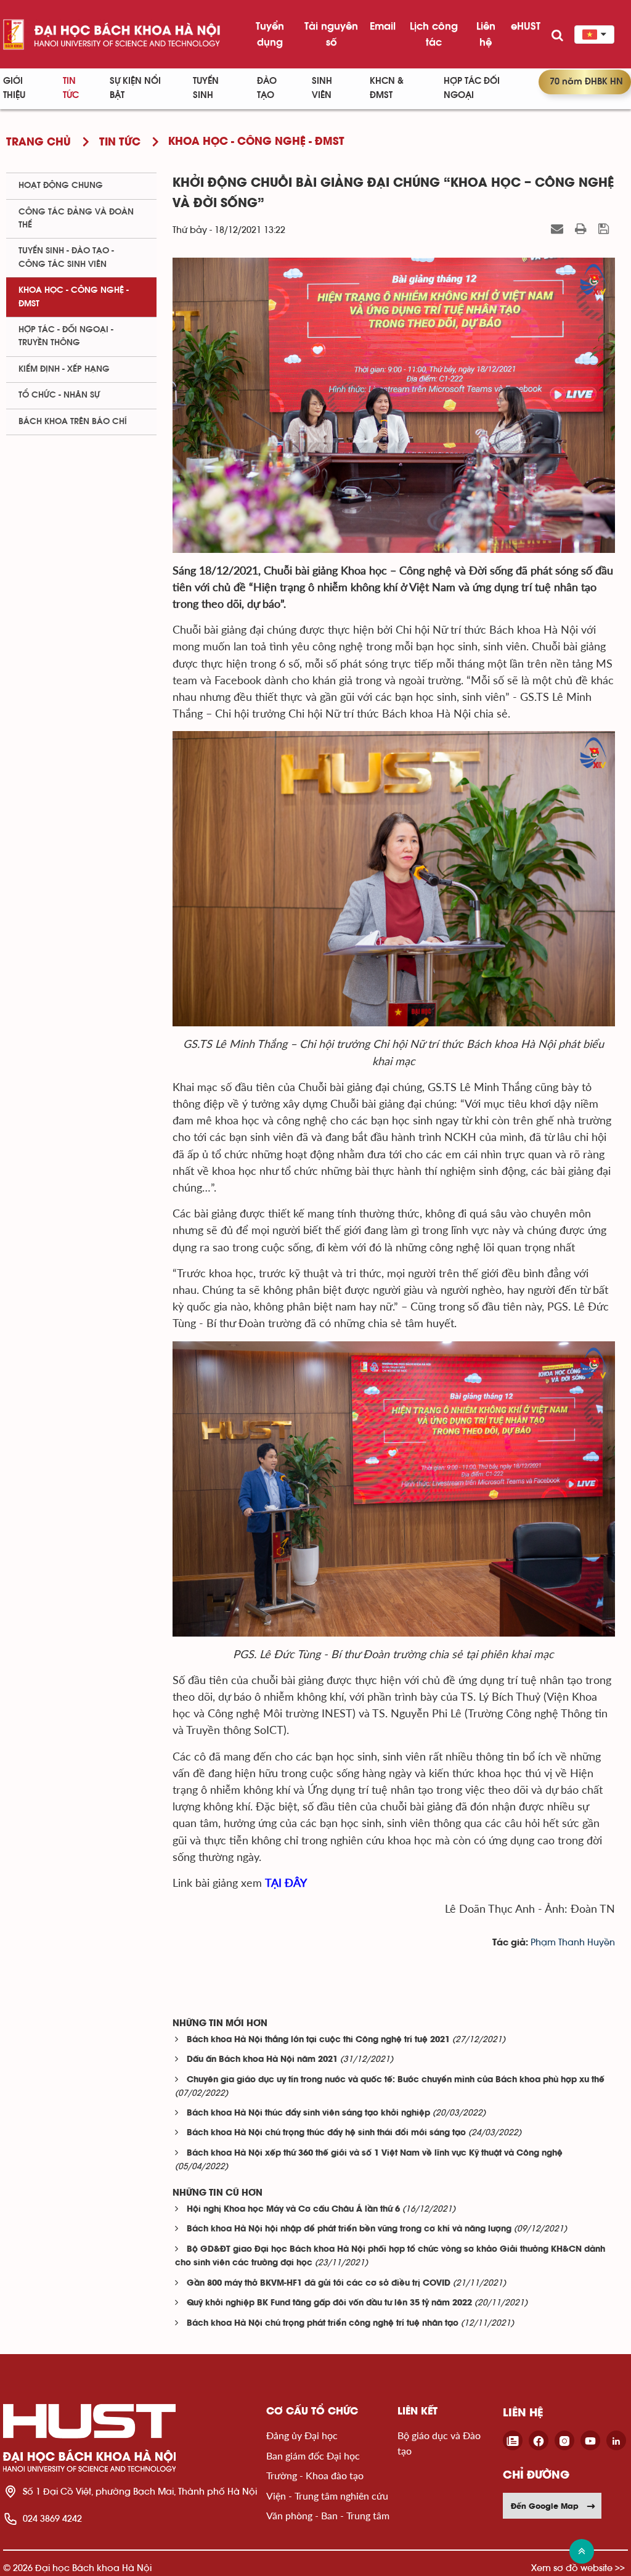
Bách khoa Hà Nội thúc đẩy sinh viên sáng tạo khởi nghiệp (308, 2113)
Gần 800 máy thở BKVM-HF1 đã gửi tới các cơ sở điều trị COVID (319, 2284)
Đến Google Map (545, 2506)
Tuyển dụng (270, 34)
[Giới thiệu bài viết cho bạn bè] (559, 229)
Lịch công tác (434, 34)
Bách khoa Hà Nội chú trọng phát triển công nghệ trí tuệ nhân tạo (323, 2324)
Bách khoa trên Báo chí (73, 422)
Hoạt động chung (61, 186)
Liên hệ (486, 34)
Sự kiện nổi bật (135, 88)
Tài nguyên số (331, 34)
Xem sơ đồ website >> (578, 2568)
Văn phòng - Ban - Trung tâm (328, 2515)
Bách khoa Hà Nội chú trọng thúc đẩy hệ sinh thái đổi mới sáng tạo (326, 2133)
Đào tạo (267, 88)
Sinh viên (322, 88)
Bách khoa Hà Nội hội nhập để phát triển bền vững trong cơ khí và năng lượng (349, 2229)
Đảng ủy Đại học (302, 2435)
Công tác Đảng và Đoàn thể (76, 219)
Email (383, 26)
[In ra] (582, 229)
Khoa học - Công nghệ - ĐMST (74, 297)
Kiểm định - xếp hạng (64, 369)
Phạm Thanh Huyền (573, 1943)
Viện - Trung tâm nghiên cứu (327, 2496)
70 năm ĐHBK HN (586, 82)
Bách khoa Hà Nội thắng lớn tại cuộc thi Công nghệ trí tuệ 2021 (318, 2040)
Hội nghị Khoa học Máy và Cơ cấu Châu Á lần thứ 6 (293, 2210)
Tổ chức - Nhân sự (59, 395)
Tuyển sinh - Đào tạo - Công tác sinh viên (66, 257)
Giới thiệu (14, 88)
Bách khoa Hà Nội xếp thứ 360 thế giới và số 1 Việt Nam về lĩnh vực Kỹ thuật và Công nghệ (375, 2153)
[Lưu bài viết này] (605, 229)
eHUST (526, 26)
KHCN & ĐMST (387, 88)
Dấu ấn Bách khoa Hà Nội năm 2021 (262, 2060)
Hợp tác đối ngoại (472, 88)
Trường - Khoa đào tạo (315, 2475)
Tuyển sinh (206, 88)
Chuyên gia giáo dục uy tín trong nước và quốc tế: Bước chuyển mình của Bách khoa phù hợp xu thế (396, 2080)
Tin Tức (71, 88)
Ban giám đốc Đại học (313, 2455)
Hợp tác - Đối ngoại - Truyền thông (66, 336)
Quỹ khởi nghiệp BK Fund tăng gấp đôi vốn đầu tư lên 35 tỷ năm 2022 (329, 2303)
